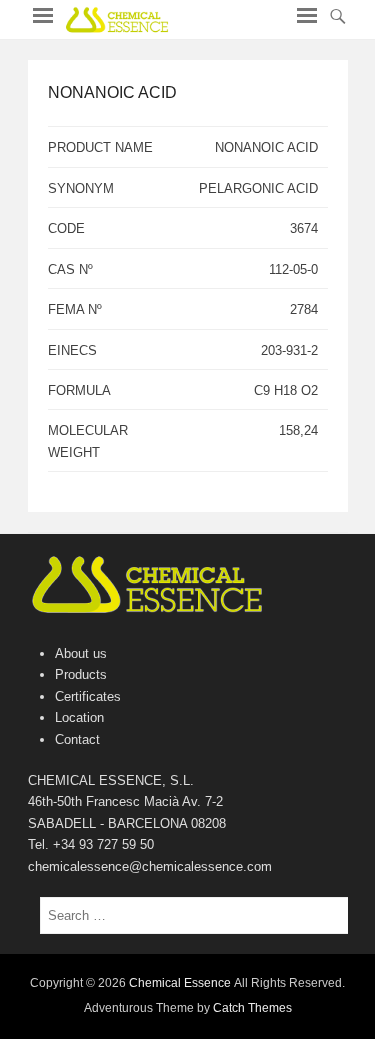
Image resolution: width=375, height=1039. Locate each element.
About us (81, 653)
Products (81, 674)
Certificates (88, 696)
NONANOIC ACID (112, 92)
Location (79, 717)
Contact (77, 739)
